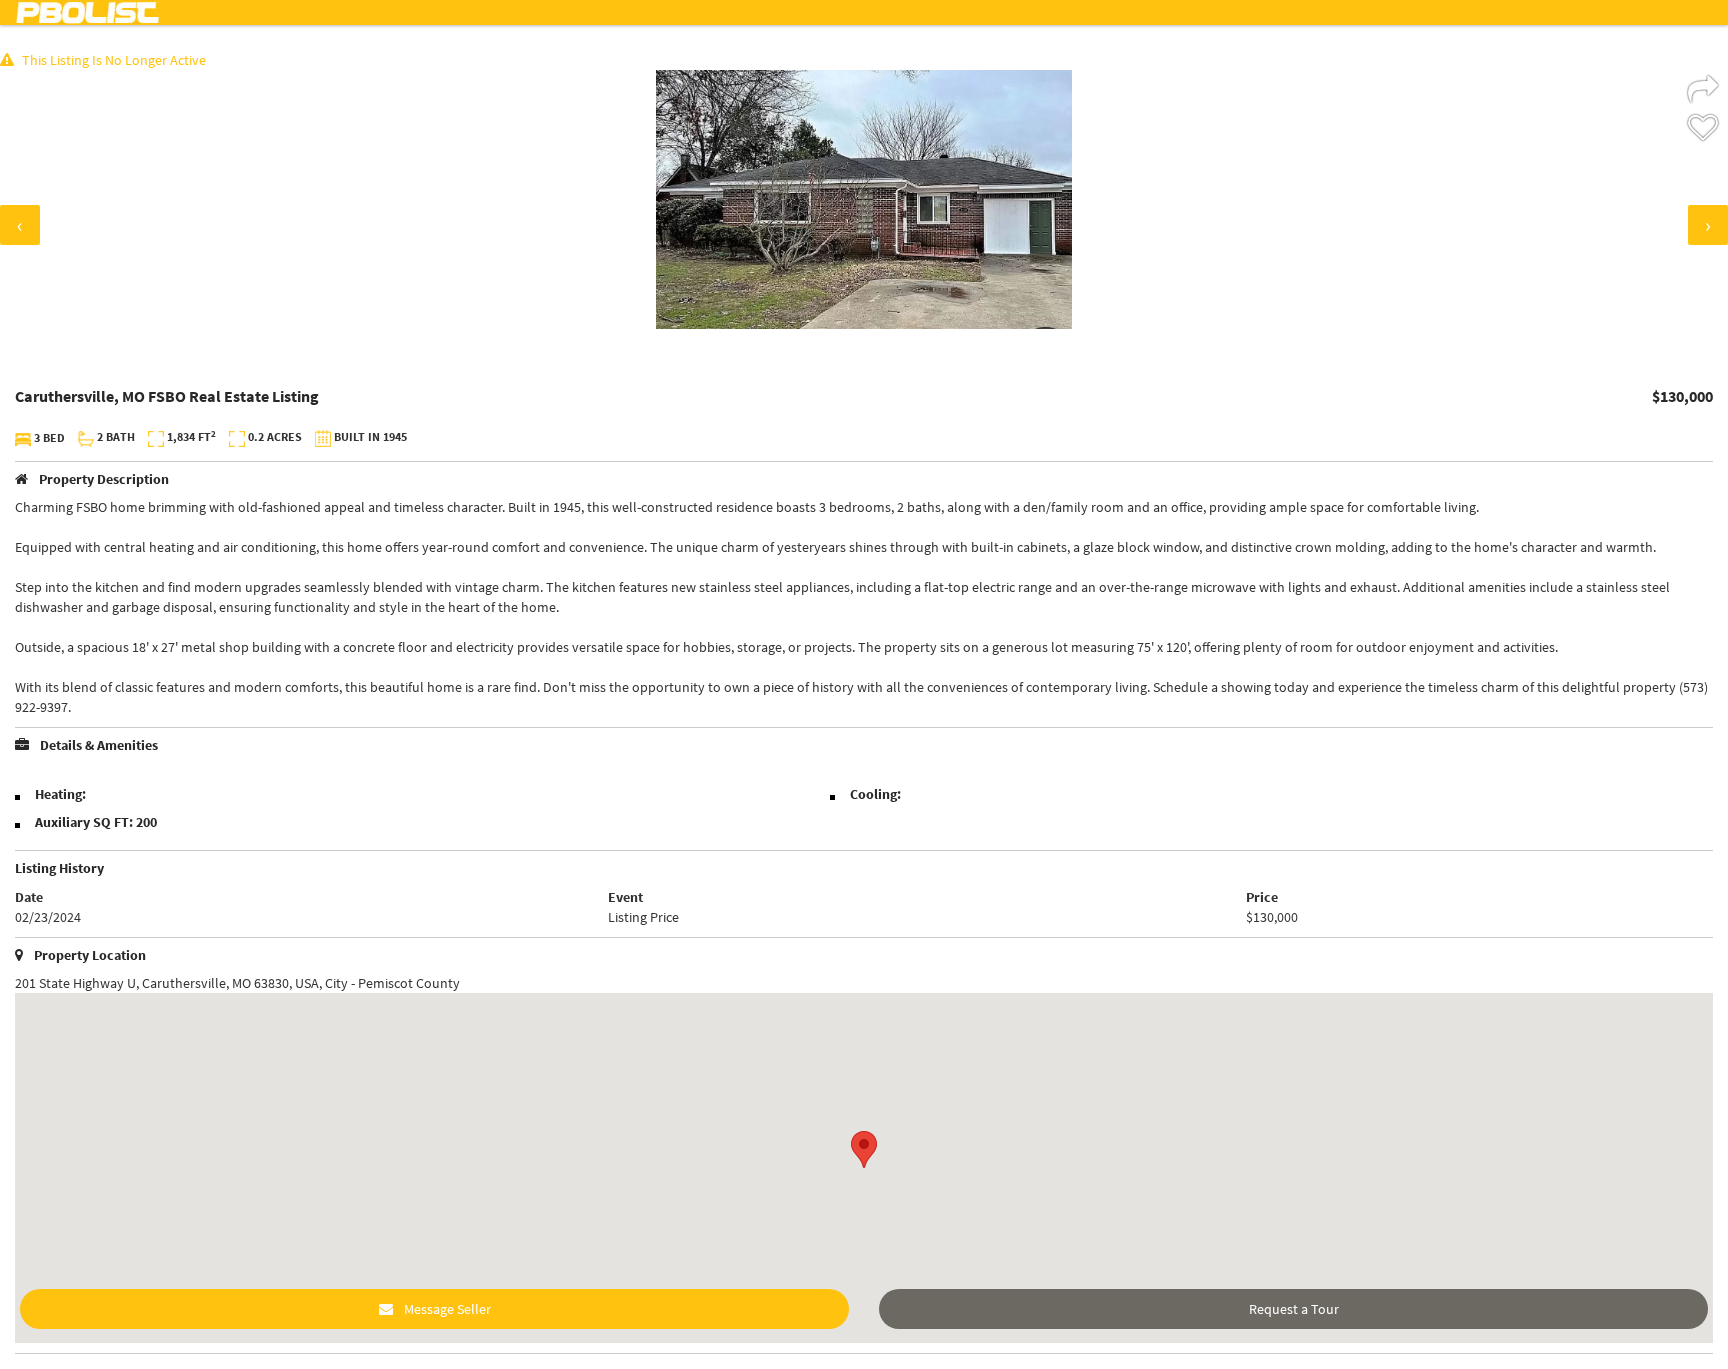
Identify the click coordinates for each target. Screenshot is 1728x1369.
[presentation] (20, 225)
